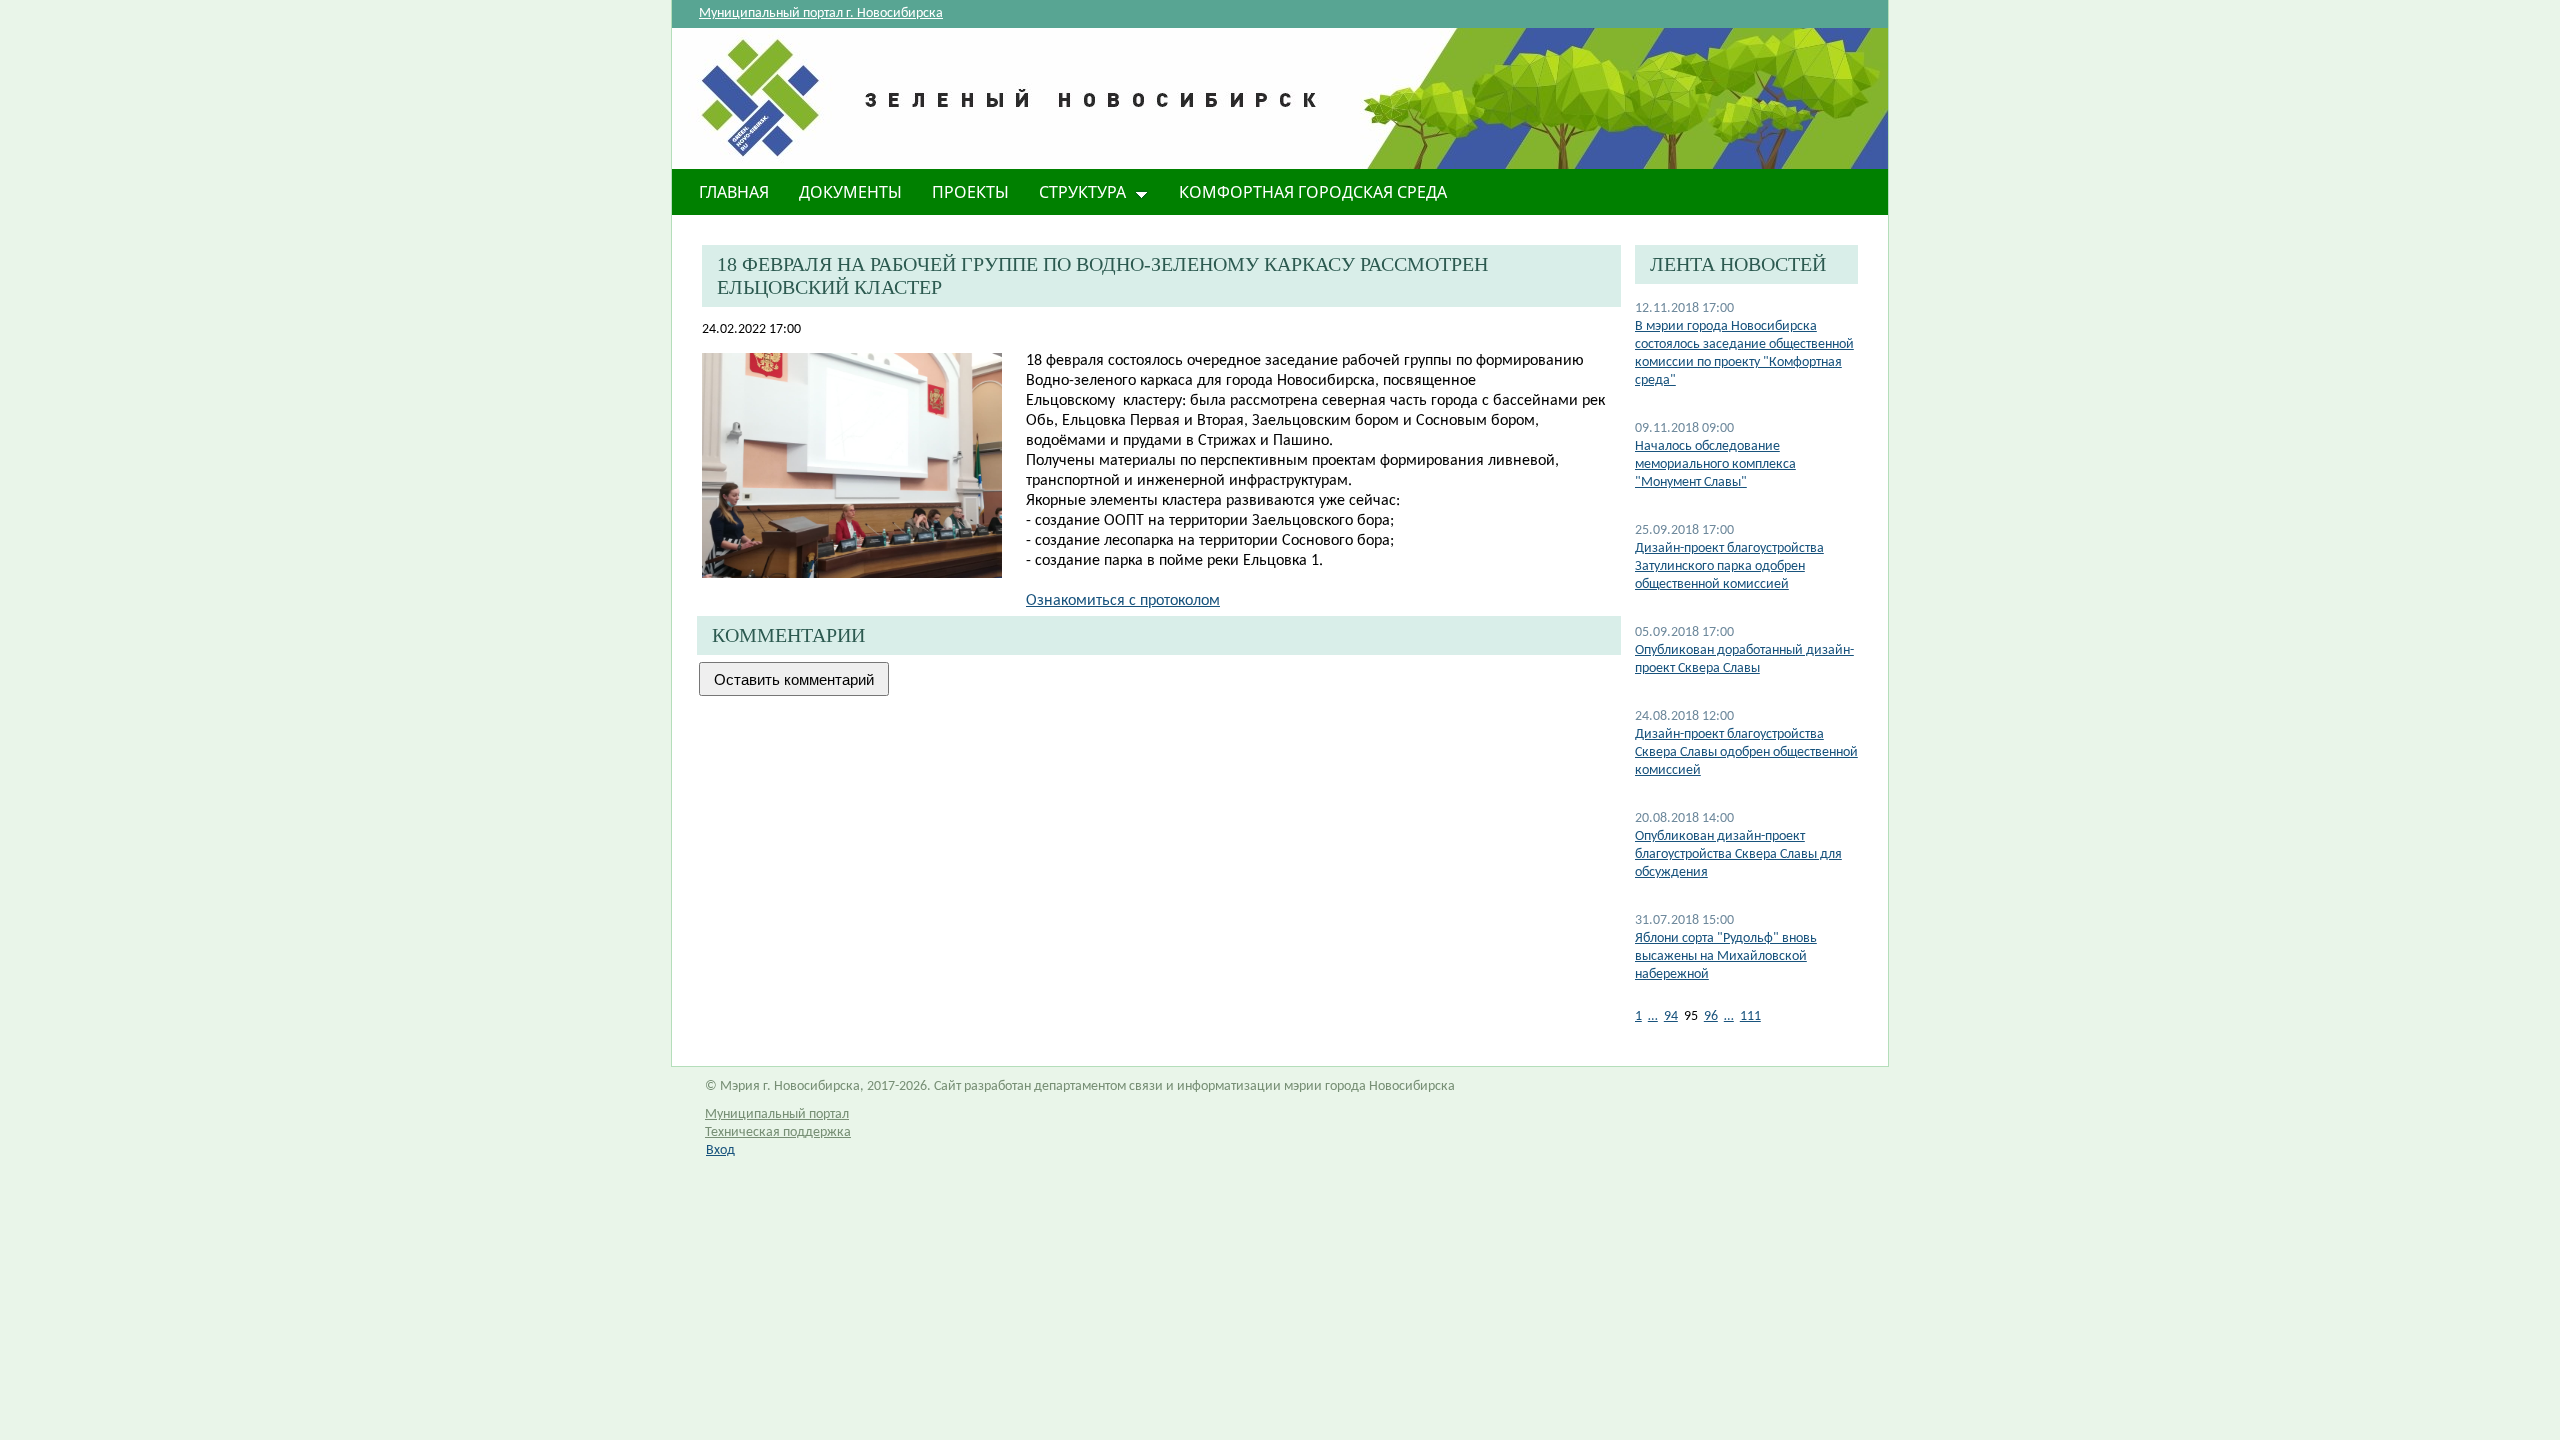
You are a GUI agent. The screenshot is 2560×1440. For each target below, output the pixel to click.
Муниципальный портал (777, 1114)
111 (1750, 1016)
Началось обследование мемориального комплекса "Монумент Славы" (1715, 464)
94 (1671, 1016)
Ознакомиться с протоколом (1123, 601)
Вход (720, 1150)
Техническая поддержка (778, 1132)
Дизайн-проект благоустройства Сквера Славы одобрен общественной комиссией (1746, 752)
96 (1711, 1016)
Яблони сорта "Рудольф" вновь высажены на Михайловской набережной (1726, 956)
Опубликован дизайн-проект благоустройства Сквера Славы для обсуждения (1738, 854)
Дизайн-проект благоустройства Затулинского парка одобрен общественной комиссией (1729, 566)
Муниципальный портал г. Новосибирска (821, 13)
